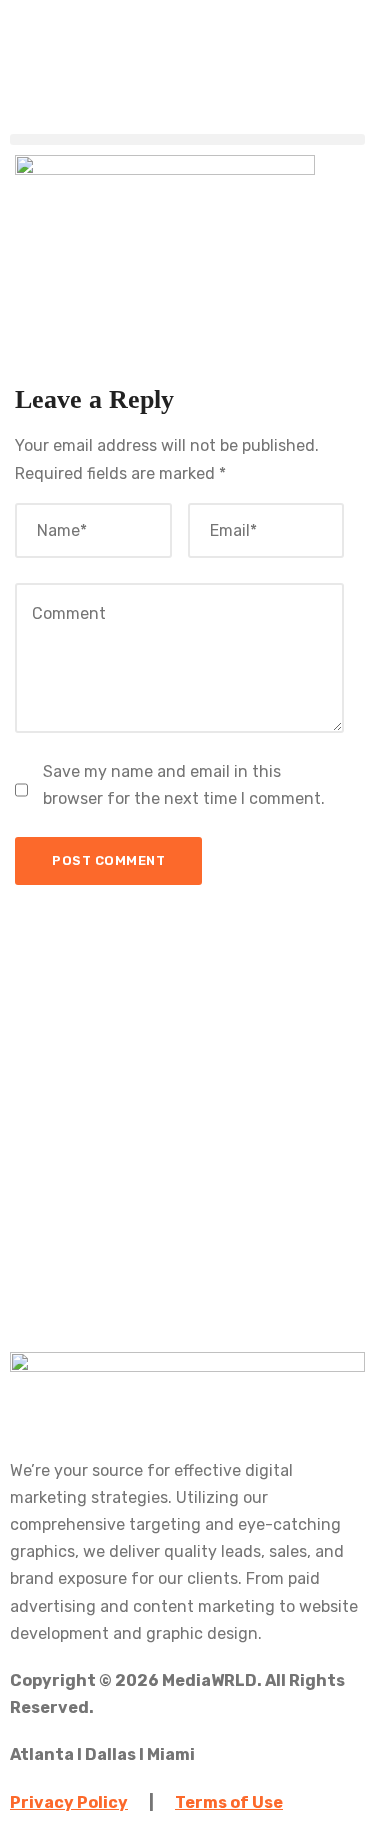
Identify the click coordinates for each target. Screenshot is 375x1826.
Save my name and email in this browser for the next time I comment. (184, 785)
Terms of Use (229, 1802)
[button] (187, 139)
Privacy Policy (69, 1802)
